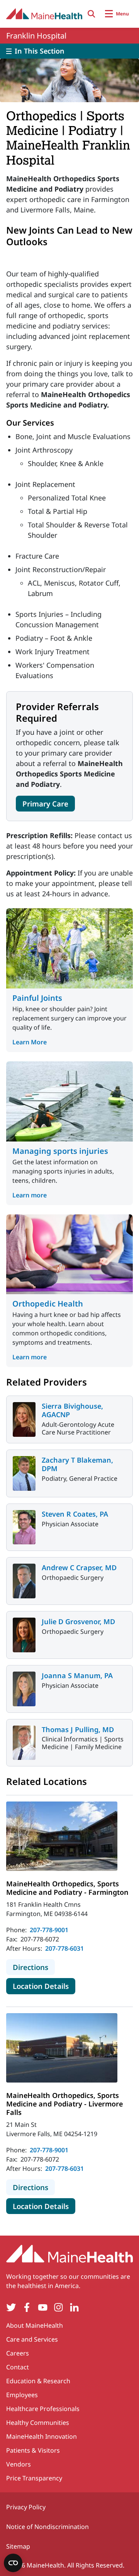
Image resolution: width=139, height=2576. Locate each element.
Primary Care (45, 804)
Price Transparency (34, 2478)
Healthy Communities (38, 2423)
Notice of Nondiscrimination (47, 2527)
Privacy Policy (26, 2507)
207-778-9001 (49, 1930)
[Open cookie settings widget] (13, 2563)
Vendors (19, 2464)
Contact (18, 2367)
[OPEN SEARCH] (92, 14)
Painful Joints (37, 998)
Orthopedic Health (48, 1304)
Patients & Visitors (33, 2450)
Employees (22, 2395)
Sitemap (18, 2546)
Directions (34, 1967)
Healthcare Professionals (43, 2409)
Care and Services (32, 2339)
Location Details (44, 1986)
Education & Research (38, 2381)
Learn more (30, 1195)
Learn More (30, 1042)
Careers (18, 2353)
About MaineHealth (35, 2325)
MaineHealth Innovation (42, 2436)
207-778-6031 (64, 1948)
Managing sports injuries (60, 1151)
